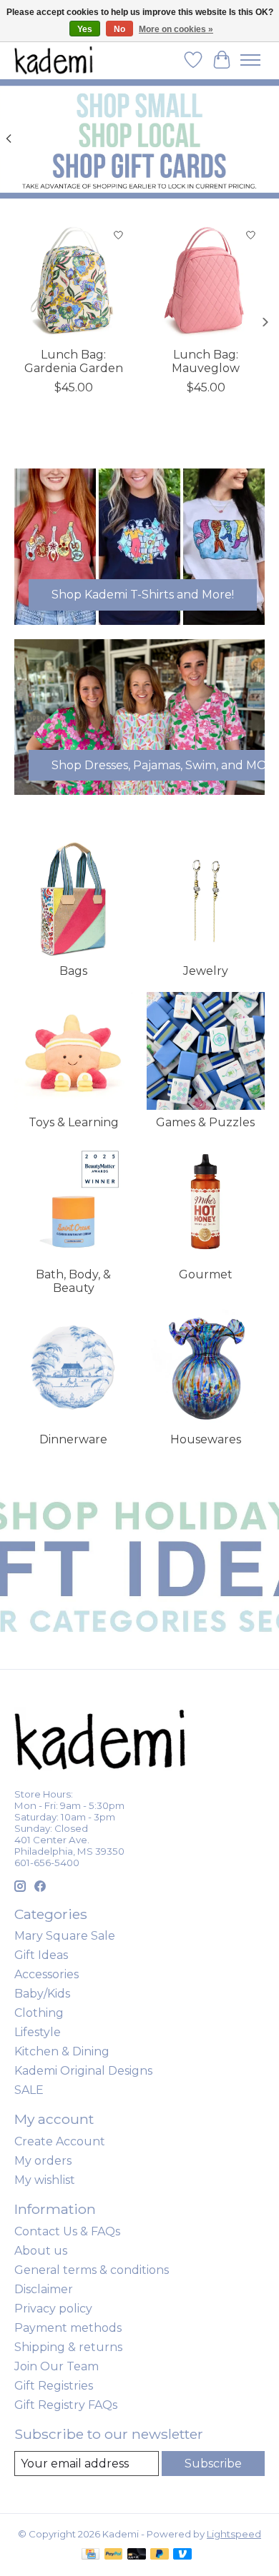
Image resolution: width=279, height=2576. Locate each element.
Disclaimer (44, 2289)
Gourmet (206, 1274)
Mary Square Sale (65, 1936)
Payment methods (68, 2328)
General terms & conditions (92, 2270)
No (119, 29)
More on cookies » (176, 29)
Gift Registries (54, 2386)
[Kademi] (54, 60)
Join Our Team (57, 2366)
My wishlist (45, 2180)
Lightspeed (234, 2534)
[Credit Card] (90, 2555)
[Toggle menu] (250, 60)
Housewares (206, 1439)
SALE (29, 2090)
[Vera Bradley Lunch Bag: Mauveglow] (206, 280)
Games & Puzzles (205, 1122)
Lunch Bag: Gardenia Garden (74, 361)
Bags (73, 971)
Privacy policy (53, 2309)
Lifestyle (38, 2032)
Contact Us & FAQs (67, 2231)
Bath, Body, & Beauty (73, 1281)
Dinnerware (73, 1439)
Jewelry (206, 971)
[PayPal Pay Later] (160, 2555)
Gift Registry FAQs (66, 2405)
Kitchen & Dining (62, 2051)
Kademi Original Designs (83, 2071)
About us (41, 2251)
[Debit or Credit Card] (137, 2555)
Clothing (39, 2013)
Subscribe (213, 2464)
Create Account (60, 2141)
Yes (85, 29)
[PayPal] (114, 2555)
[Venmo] (182, 2555)
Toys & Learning (74, 1122)
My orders (43, 2161)
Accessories (46, 1974)
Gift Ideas (41, 1955)
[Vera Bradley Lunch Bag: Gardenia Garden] (73, 280)
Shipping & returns (68, 2347)
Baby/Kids (42, 1994)
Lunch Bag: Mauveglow (206, 361)
